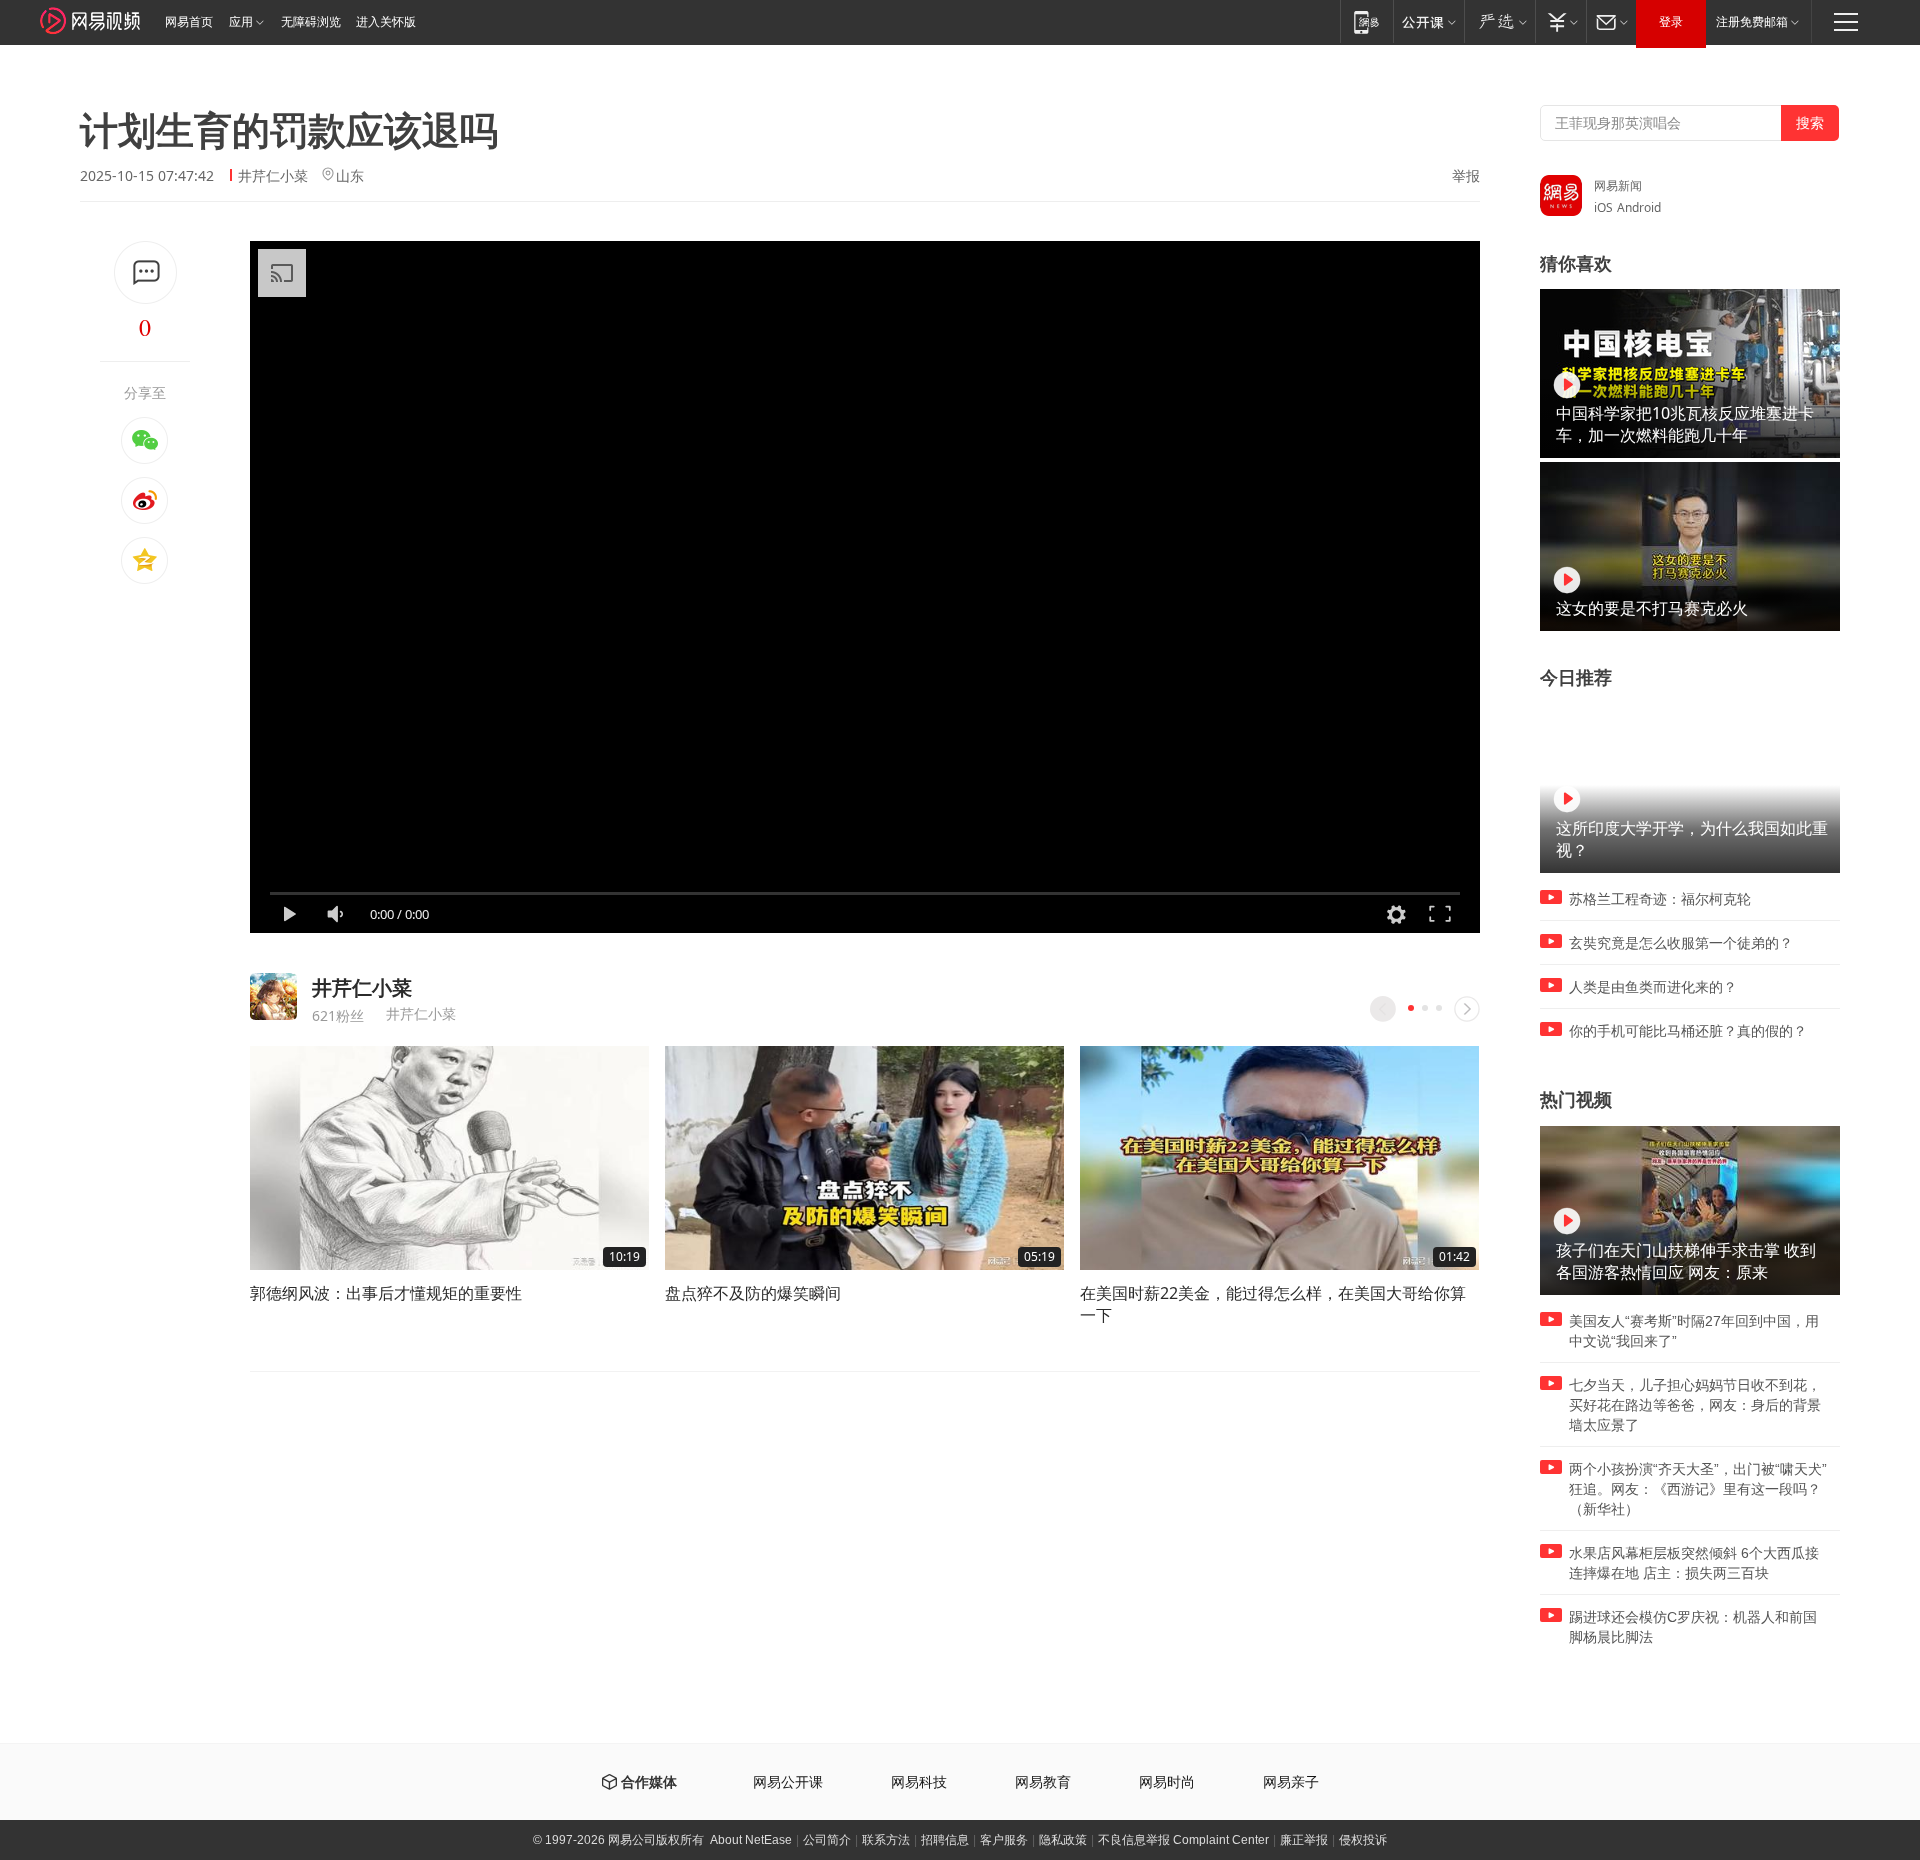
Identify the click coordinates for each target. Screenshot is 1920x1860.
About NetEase (751, 1840)
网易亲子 (1291, 1782)
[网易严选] (1499, 21)
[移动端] (1366, 21)
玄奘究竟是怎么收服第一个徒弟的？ (1681, 943)
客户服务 (1004, 1840)
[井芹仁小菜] (273, 996)
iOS (1603, 207)
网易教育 (1043, 1782)
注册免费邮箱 (1752, 22)
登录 (1671, 22)
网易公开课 (788, 1782)
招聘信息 (945, 1840)
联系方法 (886, 1840)
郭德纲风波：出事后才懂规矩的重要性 (386, 1293)
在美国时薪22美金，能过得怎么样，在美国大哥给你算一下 (1273, 1304)
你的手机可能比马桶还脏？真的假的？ (1688, 1031)
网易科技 (919, 1782)
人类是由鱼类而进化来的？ (1653, 987)
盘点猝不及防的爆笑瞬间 (753, 1293)
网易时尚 (1167, 1782)
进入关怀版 (386, 22)
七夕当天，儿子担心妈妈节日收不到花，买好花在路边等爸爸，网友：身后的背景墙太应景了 (1695, 1405)
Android (1639, 207)
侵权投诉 (1363, 1840)
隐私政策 (1063, 1840)
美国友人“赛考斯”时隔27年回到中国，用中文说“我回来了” (1694, 1331)
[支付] (1560, 21)
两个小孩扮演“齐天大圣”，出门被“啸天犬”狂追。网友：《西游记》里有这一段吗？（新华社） (1698, 1489)
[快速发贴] (145, 272)
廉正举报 (1304, 1840)
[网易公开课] (1428, 21)
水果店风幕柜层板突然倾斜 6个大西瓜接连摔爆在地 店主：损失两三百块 (1694, 1563)
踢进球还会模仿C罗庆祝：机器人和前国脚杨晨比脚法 (1693, 1627)
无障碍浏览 (311, 22)
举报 (1466, 176)
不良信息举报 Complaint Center (1183, 1840)
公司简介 (827, 1840)
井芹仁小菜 (273, 175)
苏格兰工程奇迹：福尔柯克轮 (1660, 899)
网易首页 (189, 22)
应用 (241, 22)
